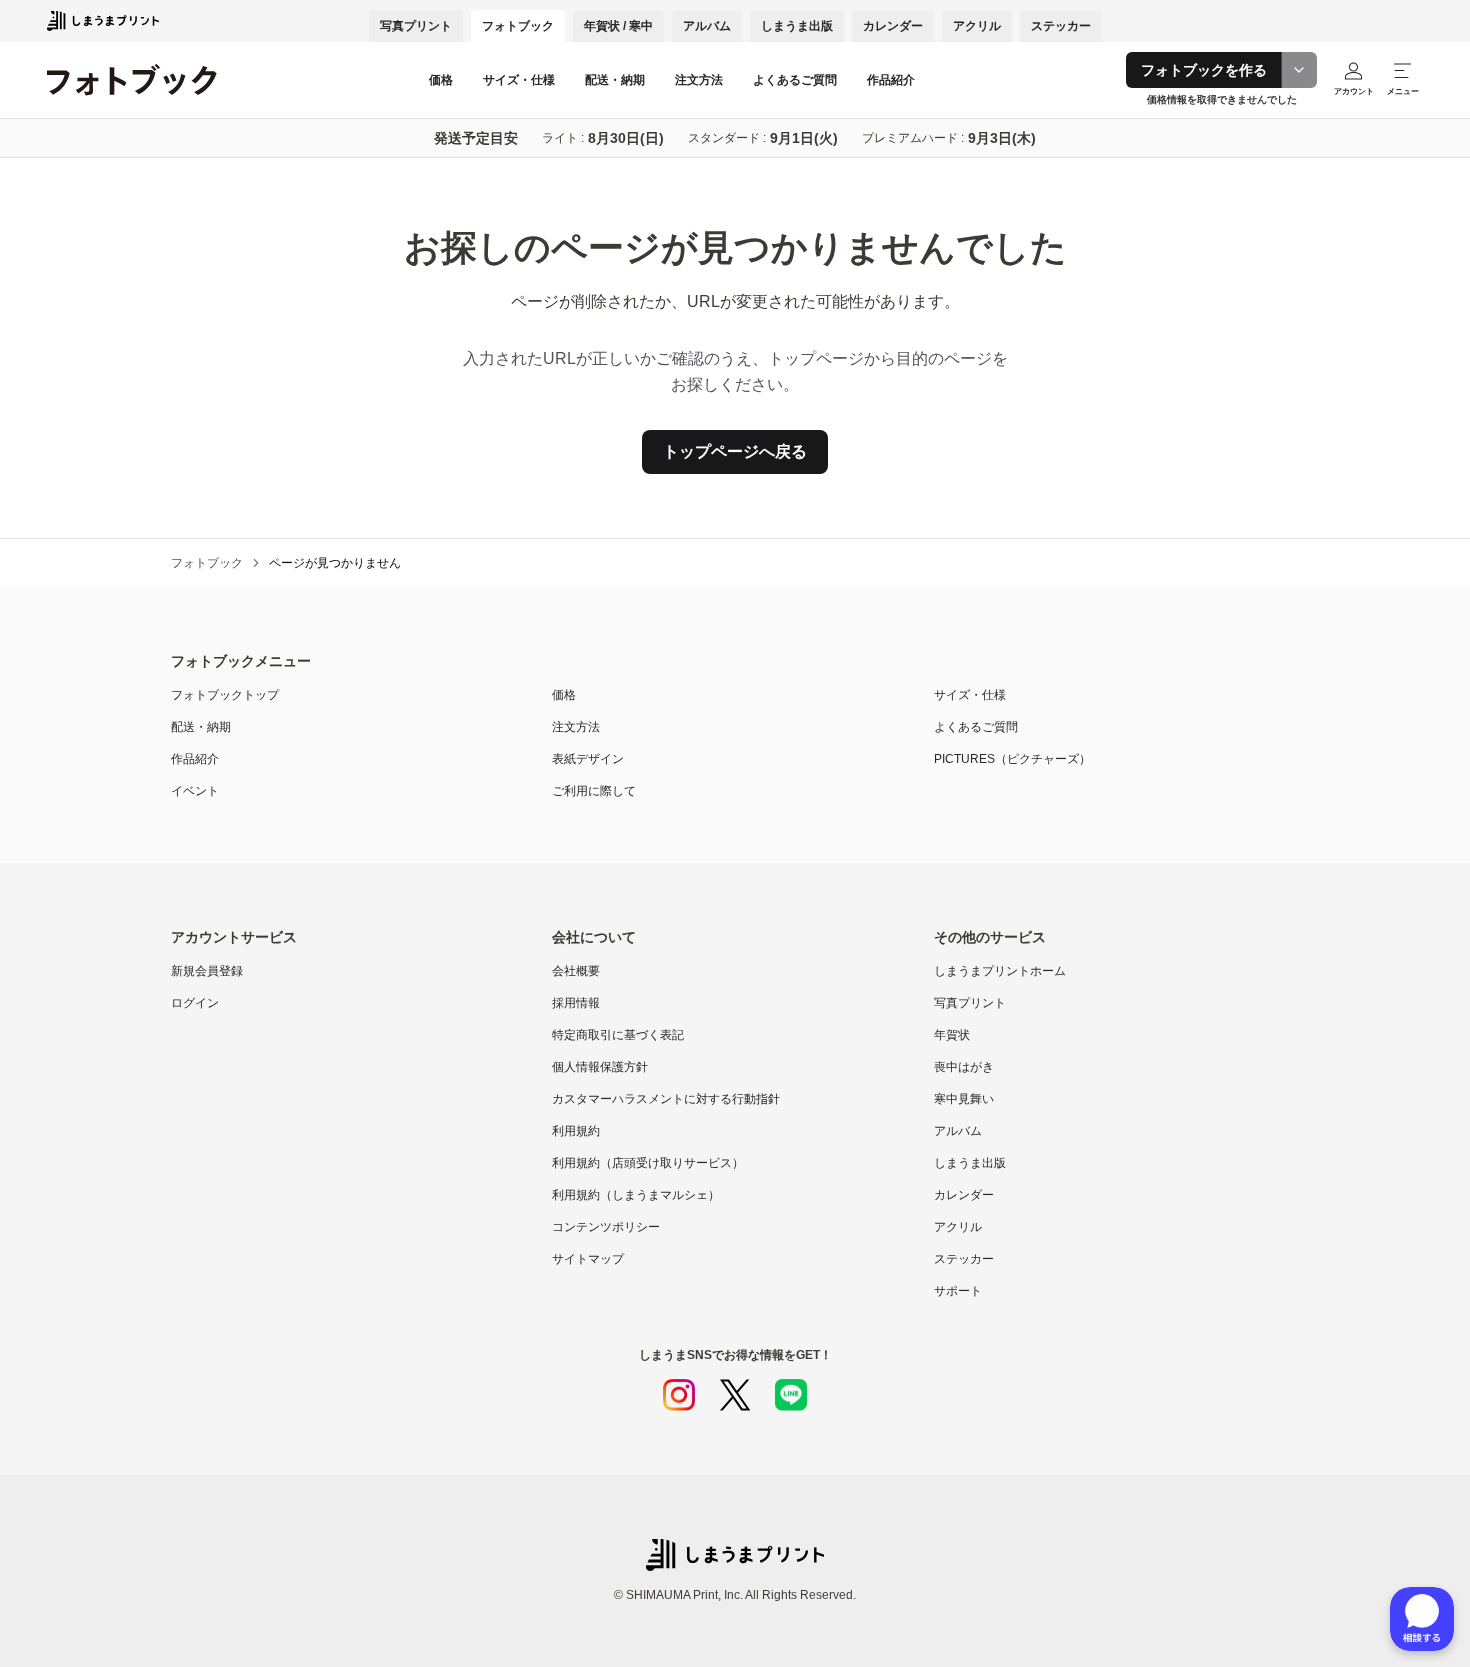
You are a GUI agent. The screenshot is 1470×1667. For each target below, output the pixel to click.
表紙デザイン (588, 759)
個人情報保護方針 (600, 1067)
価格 (441, 80)
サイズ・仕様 (519, 80)
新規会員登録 (207, 971)
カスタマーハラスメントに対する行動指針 (666, 1099)
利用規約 (576, 1131)
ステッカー (1061, 26)
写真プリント (416, 26)
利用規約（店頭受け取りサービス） (648, 1163)
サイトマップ (588, 1259)
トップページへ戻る (735, 451)
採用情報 (576, 1003)
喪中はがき (964, 1067)
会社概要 (576, 971)
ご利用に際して (594, 791)
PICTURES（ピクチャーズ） (1012, 759)
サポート (958, 1291)
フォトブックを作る (1204, 70)
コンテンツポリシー (606, 1227)
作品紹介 (891, 80)
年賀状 (952, 1035)
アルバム (707, 26)
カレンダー (893, 26)
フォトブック (518, 26)
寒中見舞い (964, 1099)
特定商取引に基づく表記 (618, 1035)
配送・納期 (615, 80)
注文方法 (699, 80)
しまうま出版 (797, 26)
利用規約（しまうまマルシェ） (636, 1195)
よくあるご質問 (795, 80)
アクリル (977, 26)
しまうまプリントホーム (1000, 971)
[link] (335, 563)
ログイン (195, 1003)
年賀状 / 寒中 (618, 26)
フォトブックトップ (225, 695)
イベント (195, 791)
